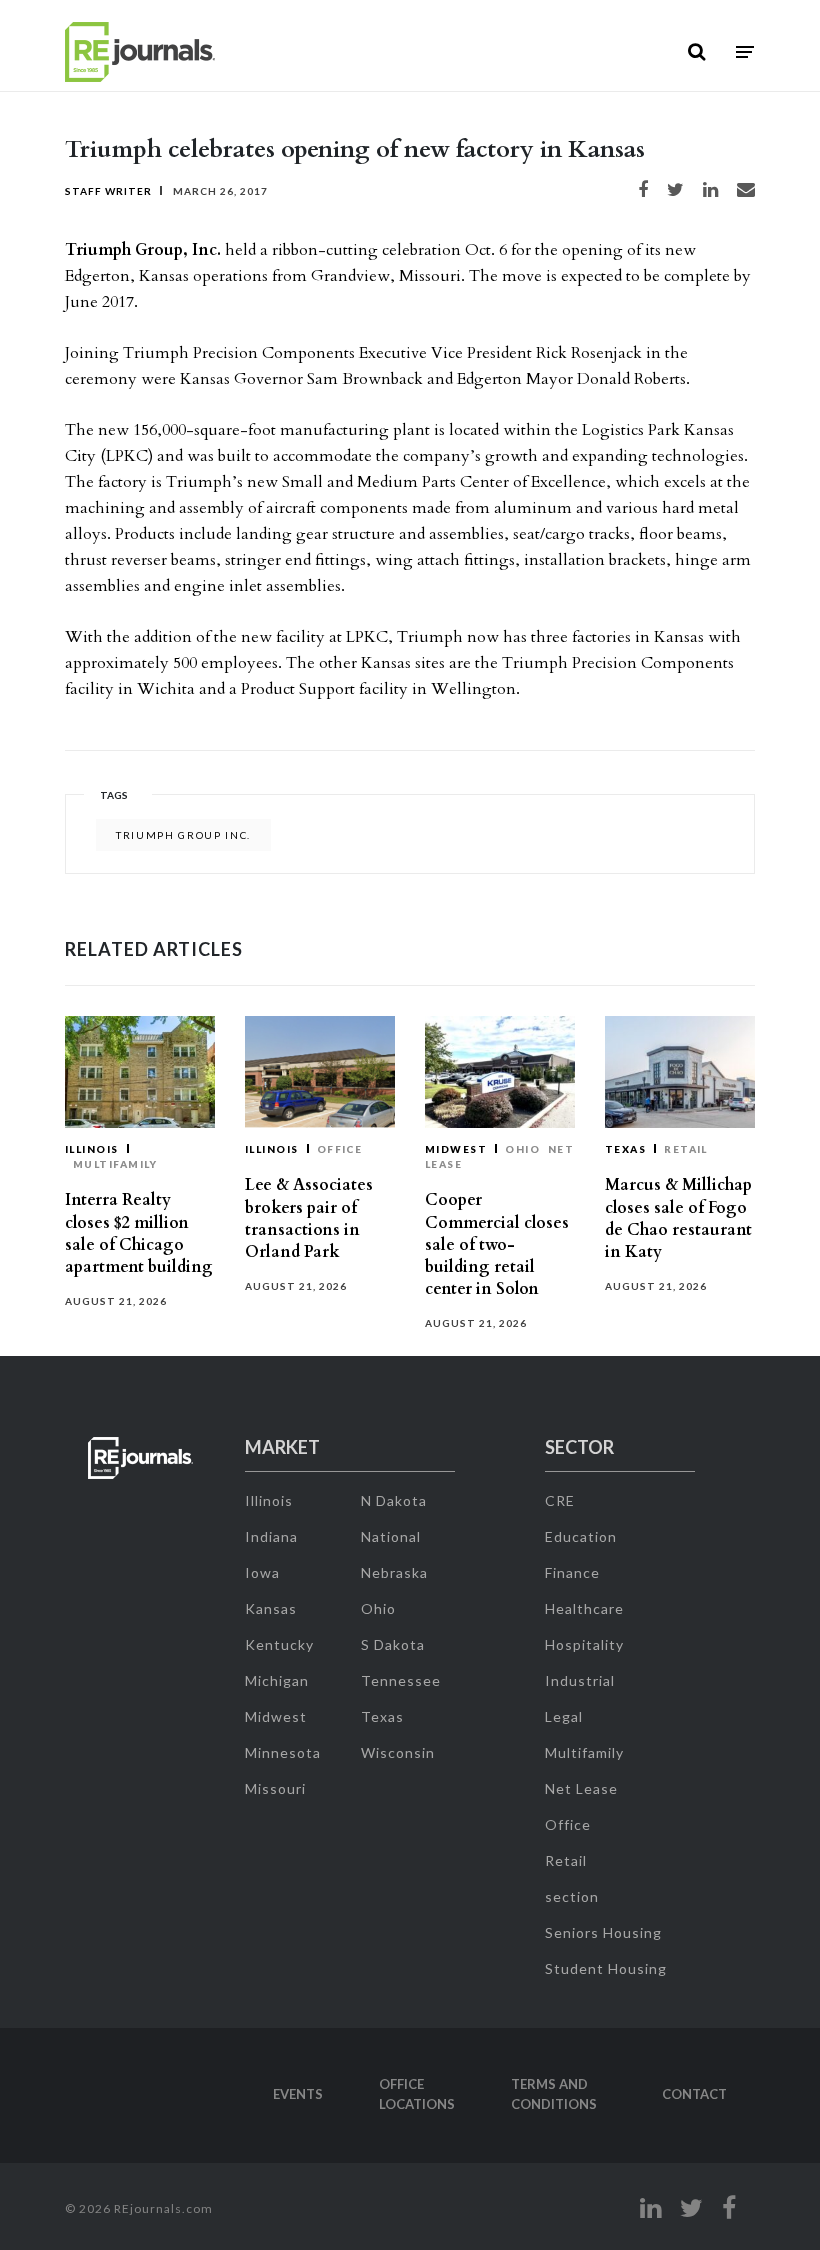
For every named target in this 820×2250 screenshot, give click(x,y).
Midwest (456, 1149)
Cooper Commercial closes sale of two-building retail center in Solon (497, 1244)
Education (581, 1536)
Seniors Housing (603, 1932)
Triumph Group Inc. (183, 835)
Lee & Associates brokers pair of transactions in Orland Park (309, 1218)
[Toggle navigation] (745, 52)
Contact (694, 2094)
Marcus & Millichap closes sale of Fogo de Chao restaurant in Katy (678, 1218)
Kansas (271, 1608)
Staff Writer (108, 191)
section (572, 1896)
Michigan (277, 1680)
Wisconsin (398, 1752)
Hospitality (584, 1644)
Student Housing (606, 1968)
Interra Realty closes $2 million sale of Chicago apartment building (139, 1233)
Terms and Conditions (554, 2094)
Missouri (275, 1788)
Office (340, 1149)
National (391, 1536)
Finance (572, 1572)
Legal (564, 1716)
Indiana (271, 1536)
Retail (686, 1149)
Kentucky (279, 1644)
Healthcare (584, 1608)
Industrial (580, 1680)
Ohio (522, 1149)
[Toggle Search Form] (696, 52)
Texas (625, 1149)
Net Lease (581, 1788)
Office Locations (417, 2094)
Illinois (92, 1149)
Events (298, 2094)
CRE (560, 1500)
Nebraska (394, 1572)
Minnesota (283, 1752)
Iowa (262, 1572)
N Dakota (394, 1500)
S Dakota (393, 1644)
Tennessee (401, 1680)
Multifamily (115, 1164)
